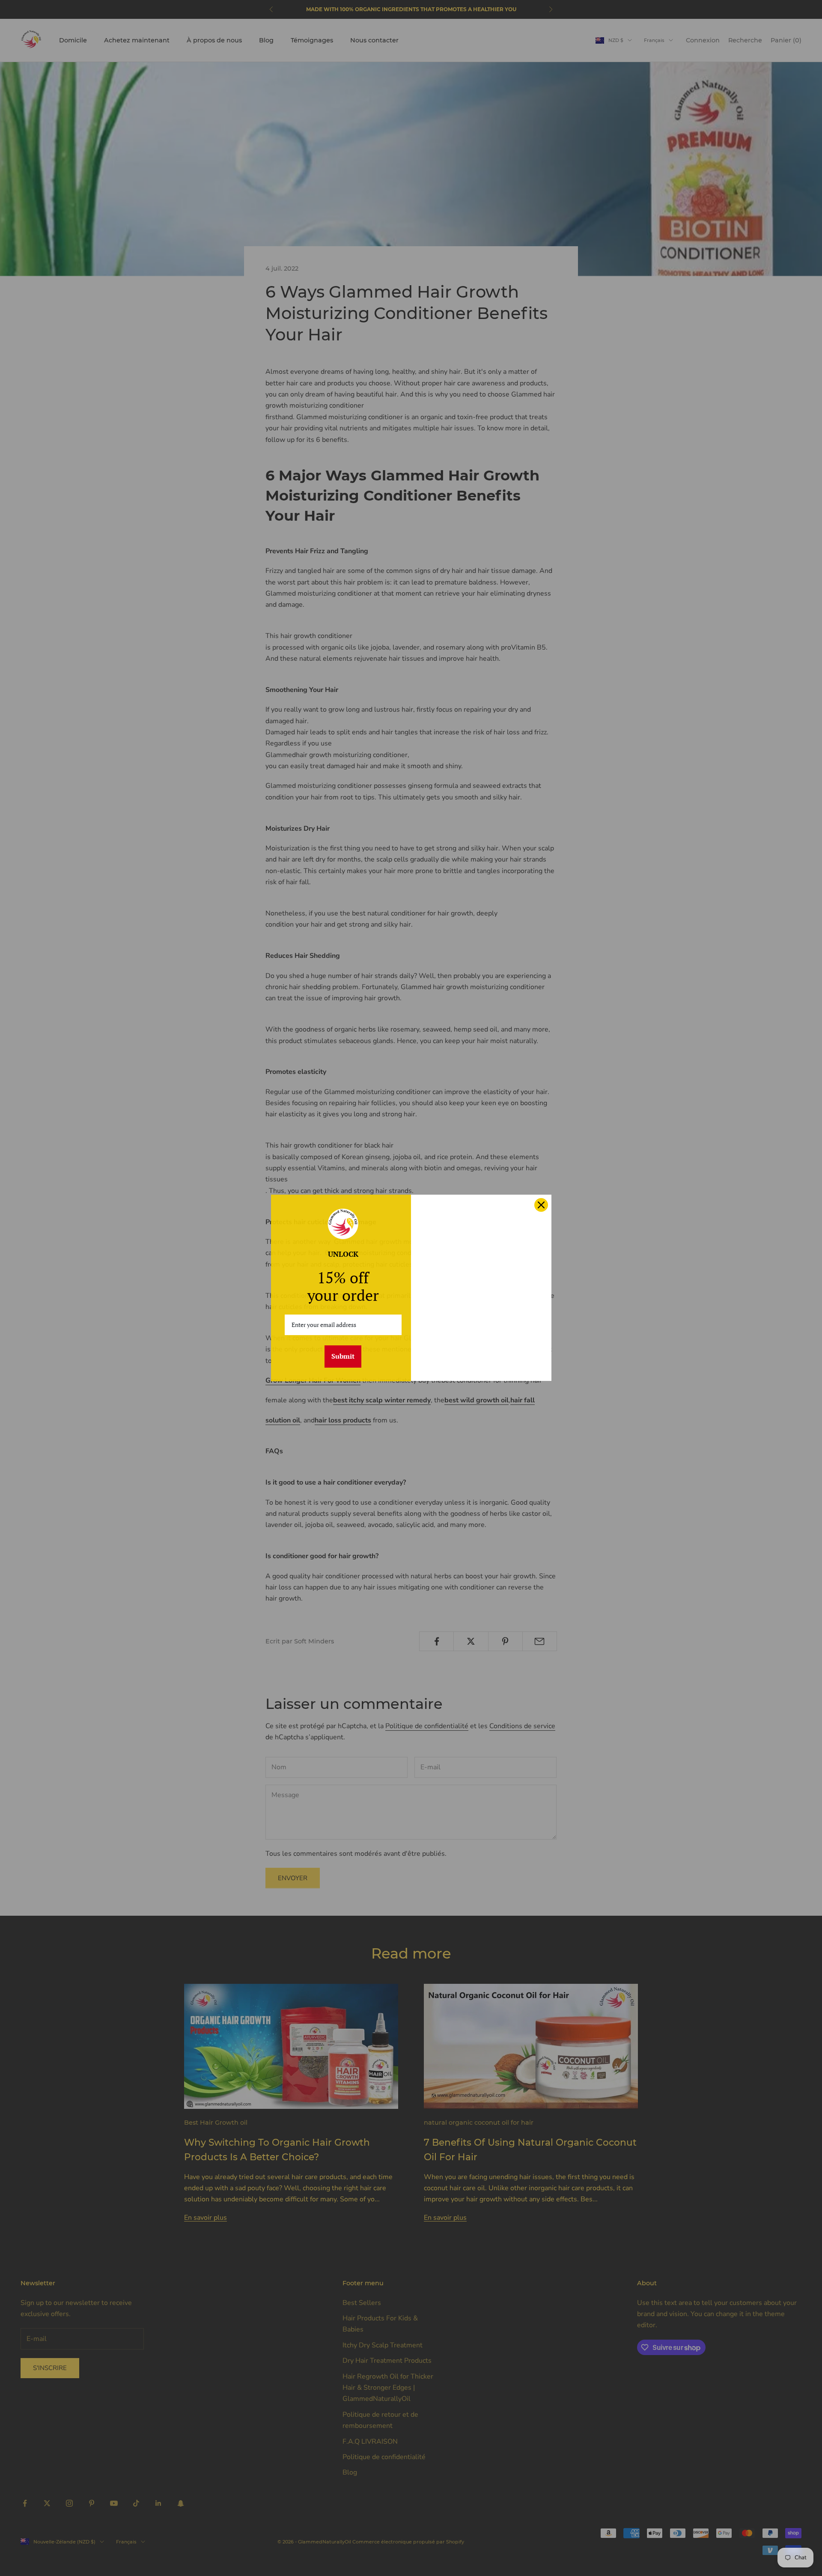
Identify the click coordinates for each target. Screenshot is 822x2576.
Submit (343, 1356)
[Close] (541, 1205)
